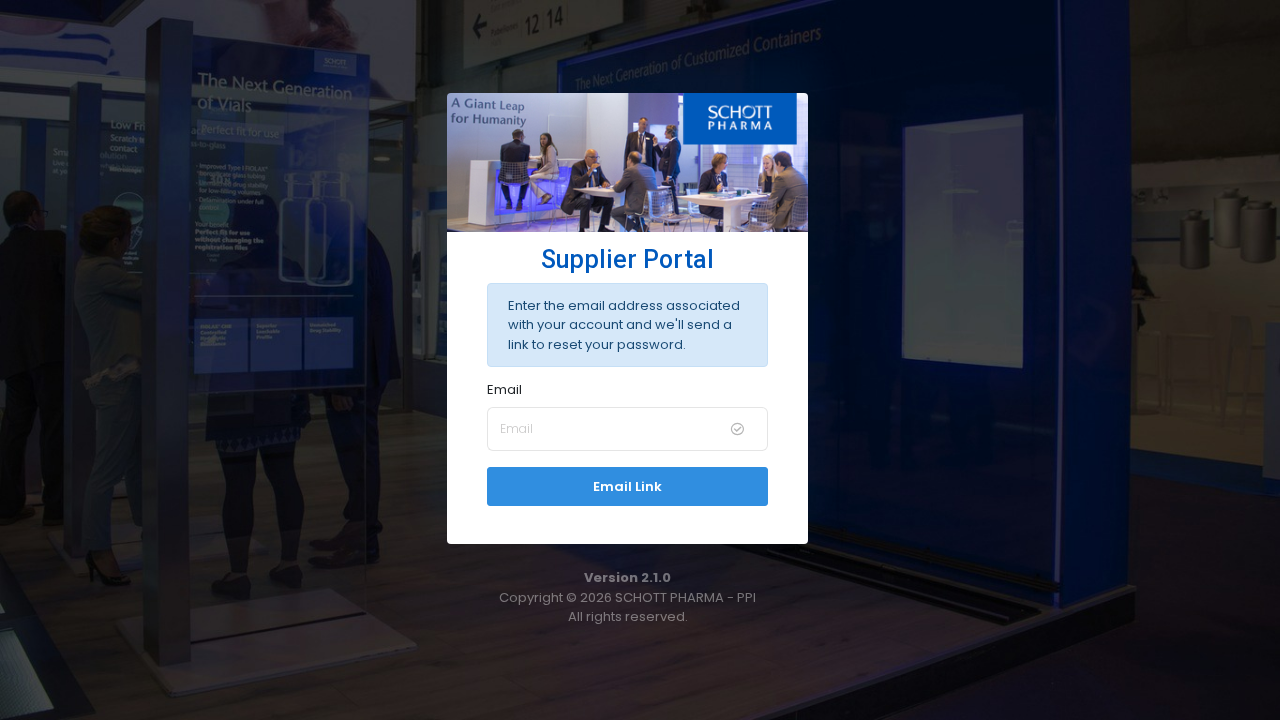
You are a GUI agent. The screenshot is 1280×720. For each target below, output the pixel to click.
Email (504, 389)
